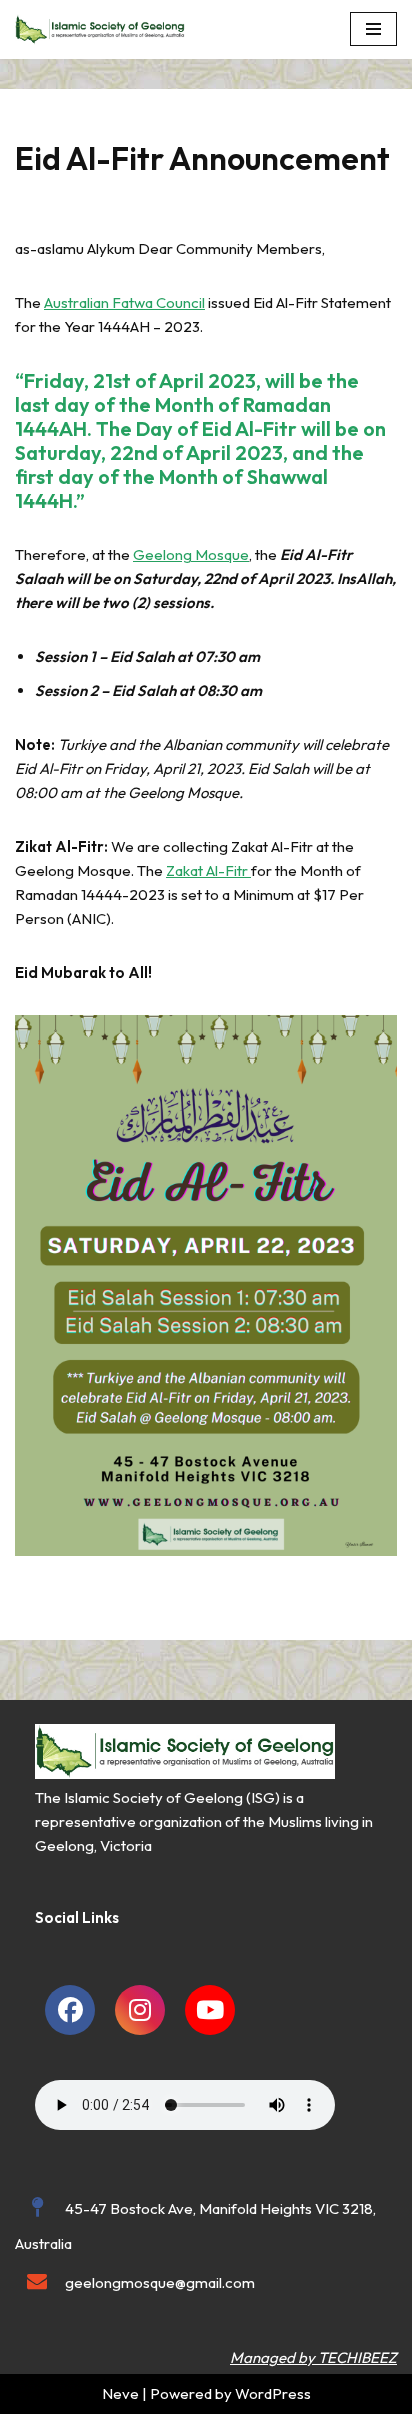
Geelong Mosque (191, 554)
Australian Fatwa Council (124, 302)
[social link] (70, 2010)
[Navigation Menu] (373, 29)
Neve (120, 2393)
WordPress (273, 2393)
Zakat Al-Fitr (208, 870)
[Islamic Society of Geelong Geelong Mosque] (105, 29)
